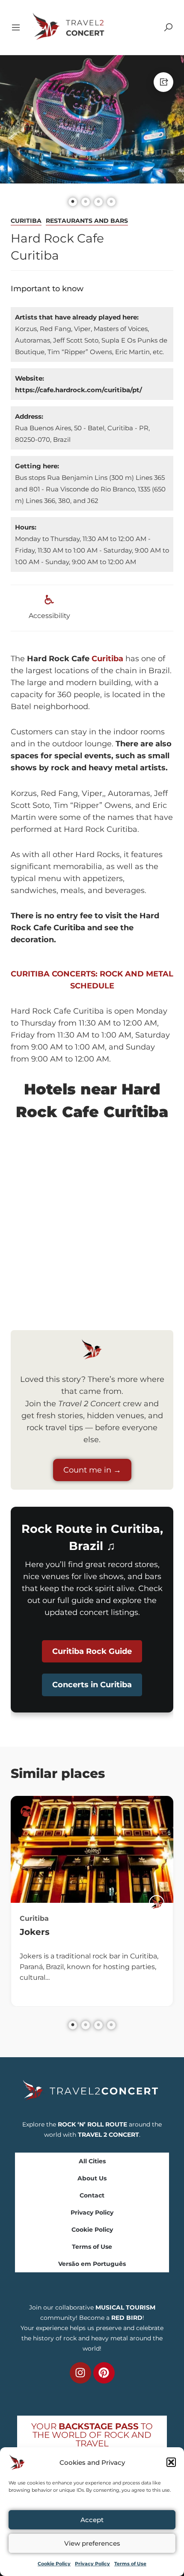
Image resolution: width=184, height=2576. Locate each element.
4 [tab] (111, 2025)
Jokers (35, 1932)
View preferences (92, 2543)
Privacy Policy (92, 2564)
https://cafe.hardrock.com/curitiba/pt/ (79, 390)
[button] (171, 2462)
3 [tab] (98, 2025)
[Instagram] (80, 2373)
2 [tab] (86, 2025)
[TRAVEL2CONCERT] (157, 1903)
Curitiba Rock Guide (92, 1651)
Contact (92, 2195)
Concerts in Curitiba (92, 1685)
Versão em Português (92, 2264)
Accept (92, 2520)
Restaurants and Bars (87, 221)
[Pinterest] (104, 2373)
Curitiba (26, 221)
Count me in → (92, 1470)
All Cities (92, 2161)
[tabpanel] (92, 1901)
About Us (92, 2178)
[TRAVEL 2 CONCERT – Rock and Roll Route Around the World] (69, 27)
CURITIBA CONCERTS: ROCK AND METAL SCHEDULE (92, 980)
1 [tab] (73, 2025)
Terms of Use (130, 2564)
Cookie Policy (54, 2564)
